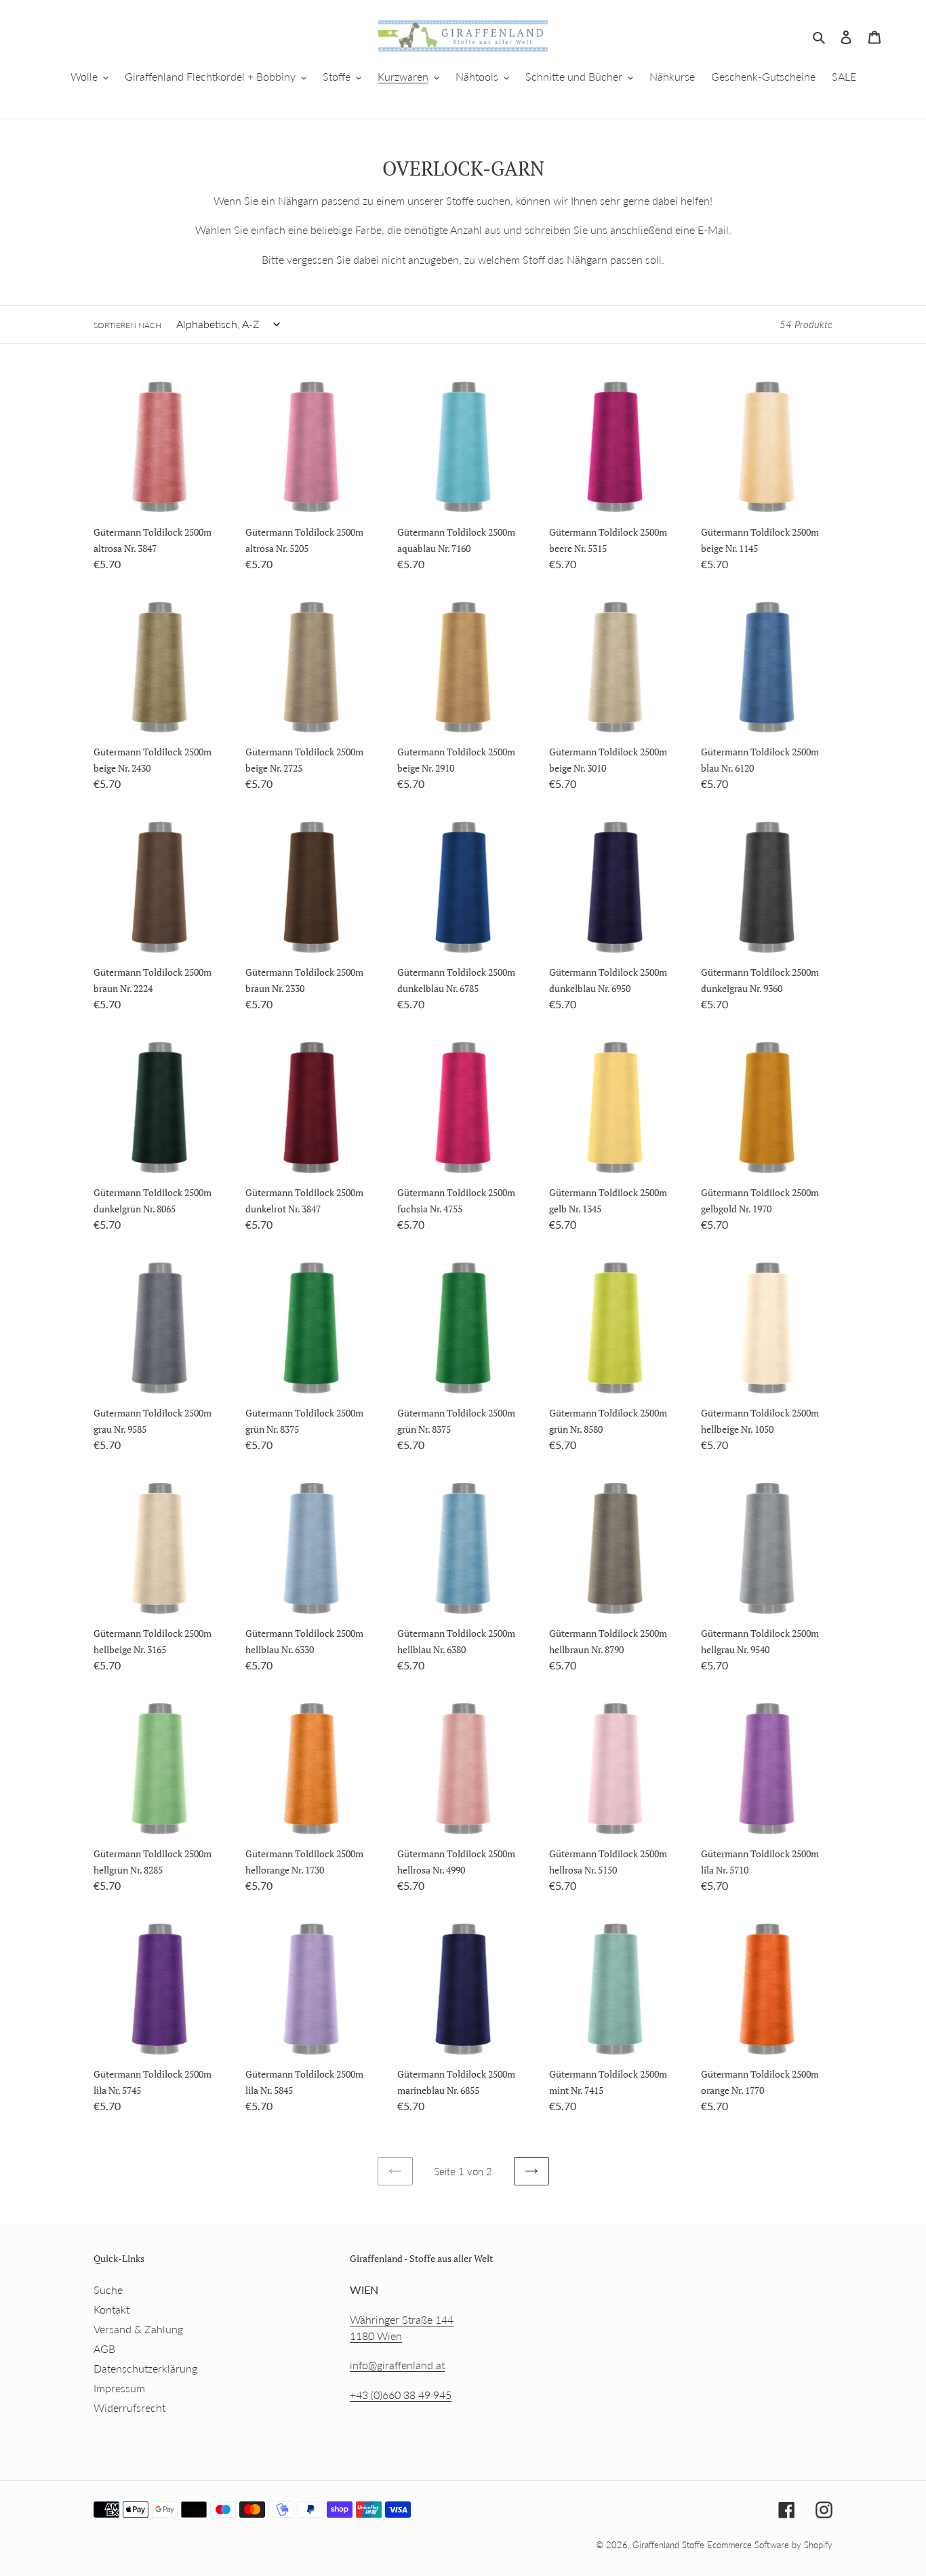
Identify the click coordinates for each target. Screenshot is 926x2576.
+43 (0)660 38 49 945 (401, 2395)
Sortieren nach (127, 325)
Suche (108, 2290)
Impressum (119, 2388)
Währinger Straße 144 (402, 2319)
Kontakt (112, 2309)
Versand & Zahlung (138, 2329)
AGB (104, 2349)
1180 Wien (376, 2336)
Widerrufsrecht (129, 2407)
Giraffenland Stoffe (670, 2545)
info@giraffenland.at (397, 2365)
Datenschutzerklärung (145, 2368)
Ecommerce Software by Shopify (770, 2545)
